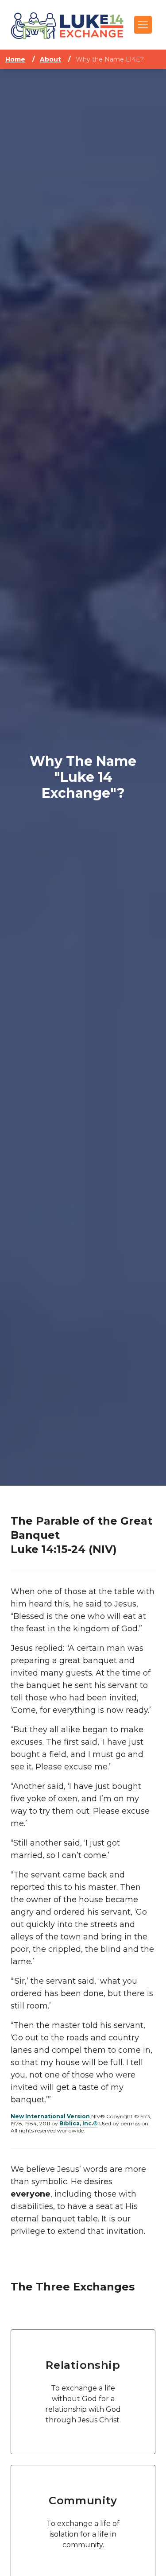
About (50, 59)
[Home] (67, 25)
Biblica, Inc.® (79, 2123)
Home (15, 59)
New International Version (50, 2116)
